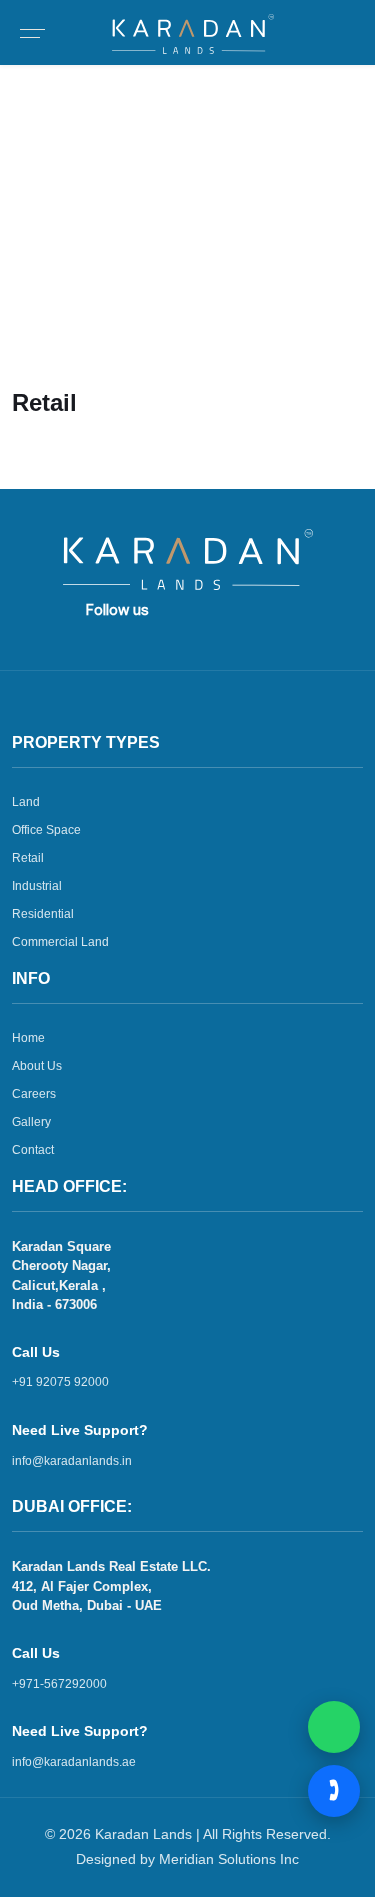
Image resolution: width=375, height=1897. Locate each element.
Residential (43, 914)
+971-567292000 (59, 1684)
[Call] (334, 1791)
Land (26, 802)
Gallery (31, 1122)
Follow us (117, 610)
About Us (37, 1066)
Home (31, 257)
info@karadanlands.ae (74, 1762)
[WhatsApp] (334, 1727)
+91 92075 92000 (60, 1382)
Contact (33, 1150)
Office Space (46, 830)
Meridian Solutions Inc (229, 1859)
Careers (34, 1094)
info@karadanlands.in (72, 1461)
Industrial (37, 886)
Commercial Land (60, 942)
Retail (82, 257)
